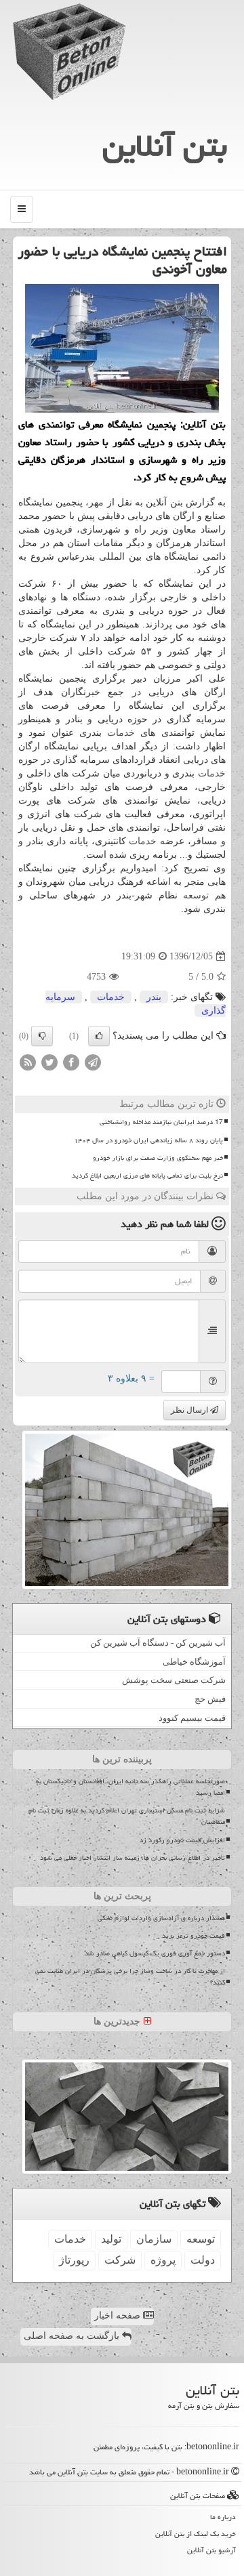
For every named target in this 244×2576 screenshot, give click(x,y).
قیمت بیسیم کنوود (192, 1718)
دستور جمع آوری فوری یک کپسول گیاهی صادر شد (155, 1953)
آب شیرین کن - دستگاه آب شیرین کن (158, 1643)
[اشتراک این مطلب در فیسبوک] (71, 1062)
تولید (111, 2239)
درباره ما (223, 2517)
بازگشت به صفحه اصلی (73, 2336)
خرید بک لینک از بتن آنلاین (196, 2534)
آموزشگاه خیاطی (194, 1662)
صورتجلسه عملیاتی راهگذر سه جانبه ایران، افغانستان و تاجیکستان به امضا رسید (130, 1787)
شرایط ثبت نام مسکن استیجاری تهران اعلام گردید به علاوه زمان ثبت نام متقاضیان (127, 1816)
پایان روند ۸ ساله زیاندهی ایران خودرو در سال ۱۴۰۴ (148, 1140)
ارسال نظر (190, 1410)
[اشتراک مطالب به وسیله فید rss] (28, 1062)
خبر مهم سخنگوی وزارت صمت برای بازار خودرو (158, 1158)
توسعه (196, 895)
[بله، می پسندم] (99, 1036)
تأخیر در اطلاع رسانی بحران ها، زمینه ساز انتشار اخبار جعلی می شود (133, 1858)
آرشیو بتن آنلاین (211, 2550)
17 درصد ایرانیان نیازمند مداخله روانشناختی (161, 1122)
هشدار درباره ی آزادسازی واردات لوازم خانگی (161, 1918)
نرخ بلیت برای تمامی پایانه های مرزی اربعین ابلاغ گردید (147, 1176)
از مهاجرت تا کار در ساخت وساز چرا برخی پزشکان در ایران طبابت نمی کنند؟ (130, 1977)
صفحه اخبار (119, 2315)
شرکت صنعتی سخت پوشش (174, 1680)
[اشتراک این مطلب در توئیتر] (49, 1062)
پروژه (163, 2260)
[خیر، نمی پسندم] (42, 1036)
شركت (120, 2260)
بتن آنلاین (165, 146)
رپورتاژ (74, 2260)
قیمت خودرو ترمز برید (194, 1936)
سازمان (154, 2239)
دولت (203, 2260)
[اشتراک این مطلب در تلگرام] (93, 1062)
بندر (154, 997)
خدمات (121, 733)
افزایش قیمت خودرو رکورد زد (182, 1840)
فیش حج (210, 1699)
